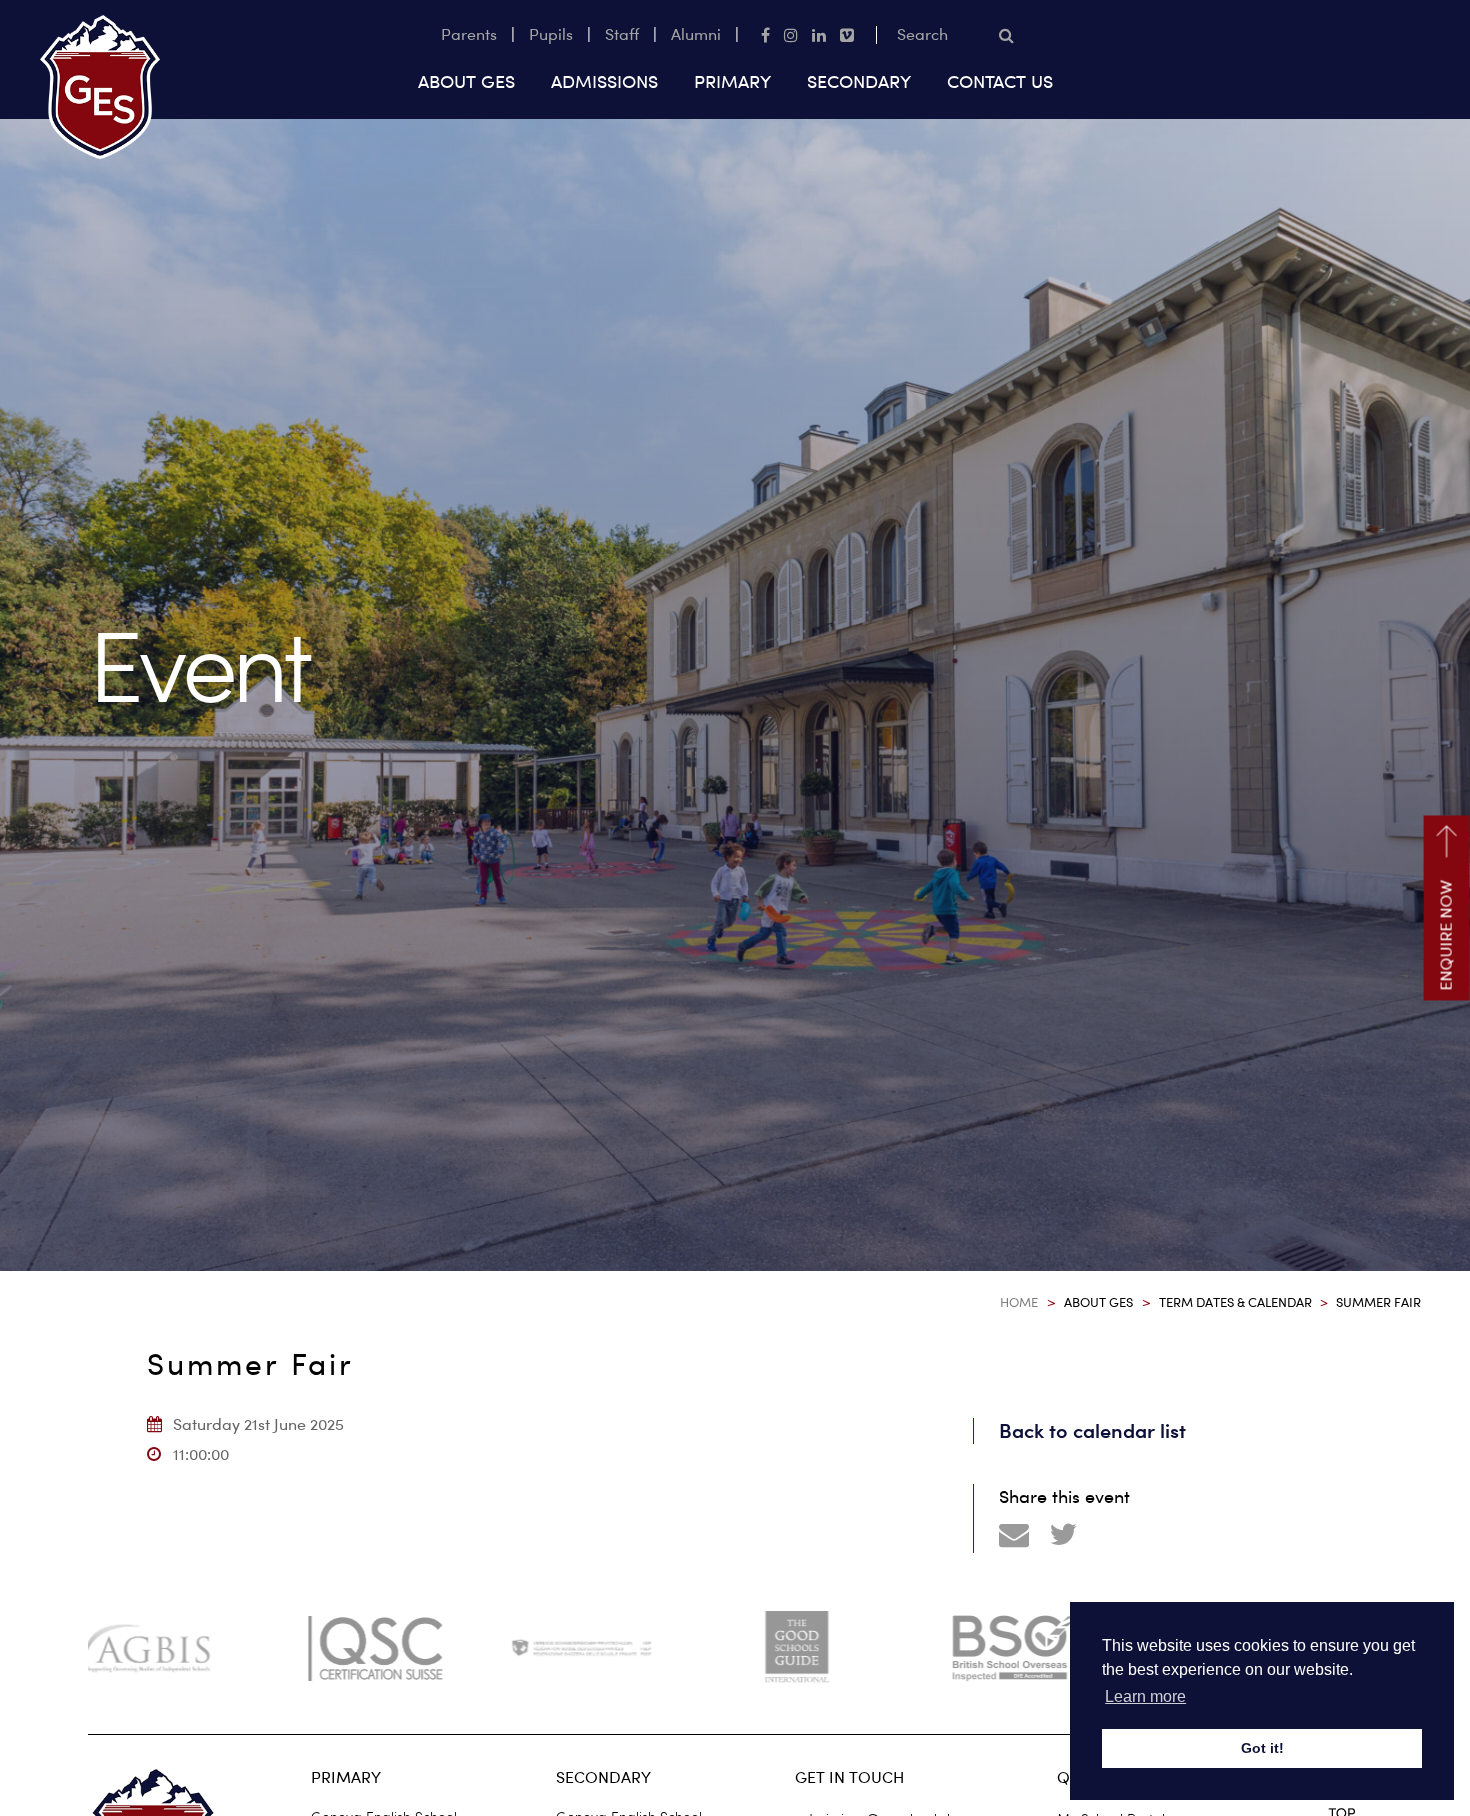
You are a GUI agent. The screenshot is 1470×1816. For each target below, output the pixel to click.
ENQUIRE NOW (1446, 936)
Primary (732, 81)
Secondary (859, 81)
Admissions (604, 81)
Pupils (551, 34)
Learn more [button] (1145, 1696)
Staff (622, 34)
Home (1019, 1302)
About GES (466, 81)
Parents (469, 34)
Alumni (696, 34)
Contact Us (1000, 81)
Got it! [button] (1262, 1748)
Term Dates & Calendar (1235, 1302)
